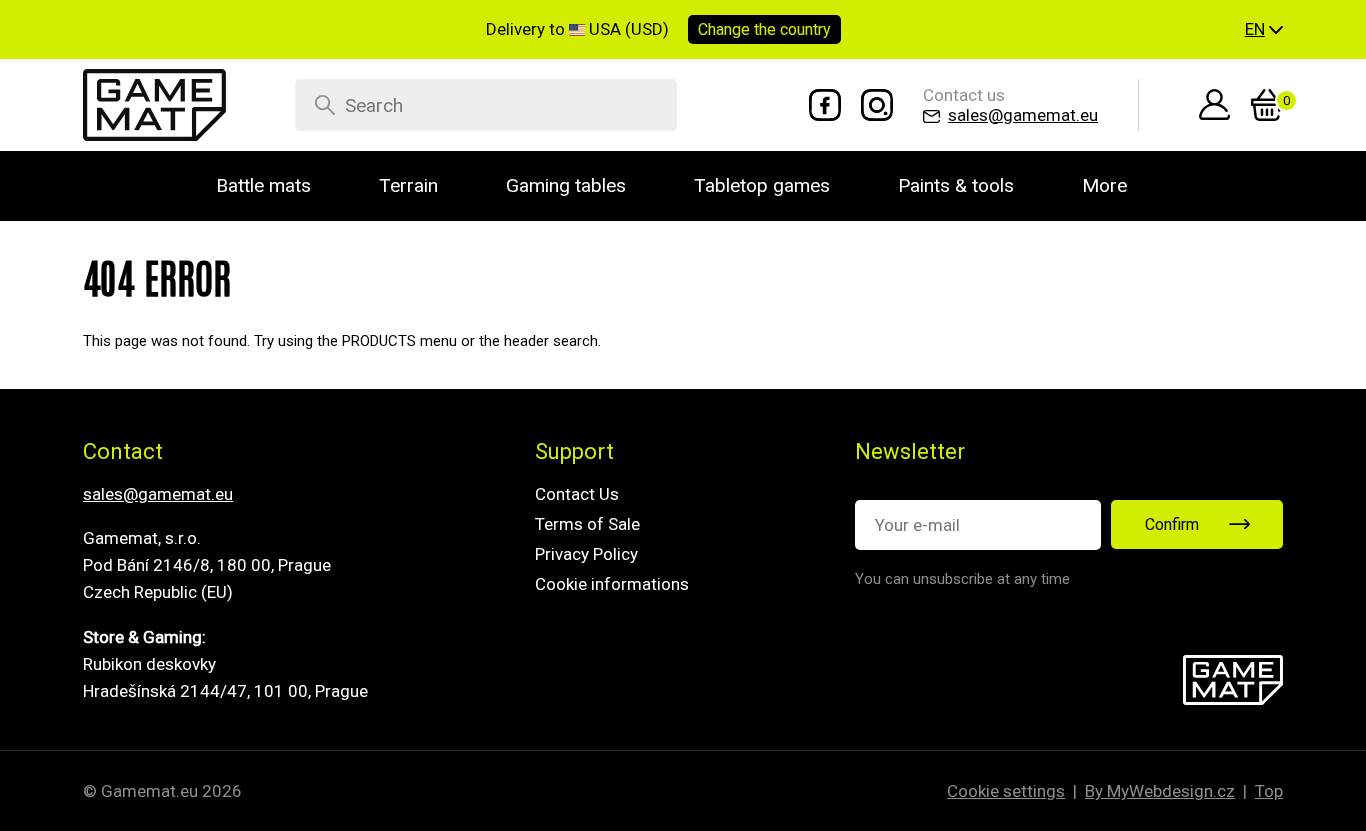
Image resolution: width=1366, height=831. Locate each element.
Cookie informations (612, 584)
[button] (1264, 30)
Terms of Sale (587, 524)
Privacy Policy (586, 554)
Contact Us (577, 494)
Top (1269, 791)
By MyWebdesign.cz (1160, 791)
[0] (1267, 105)
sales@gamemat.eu (158, 494)
